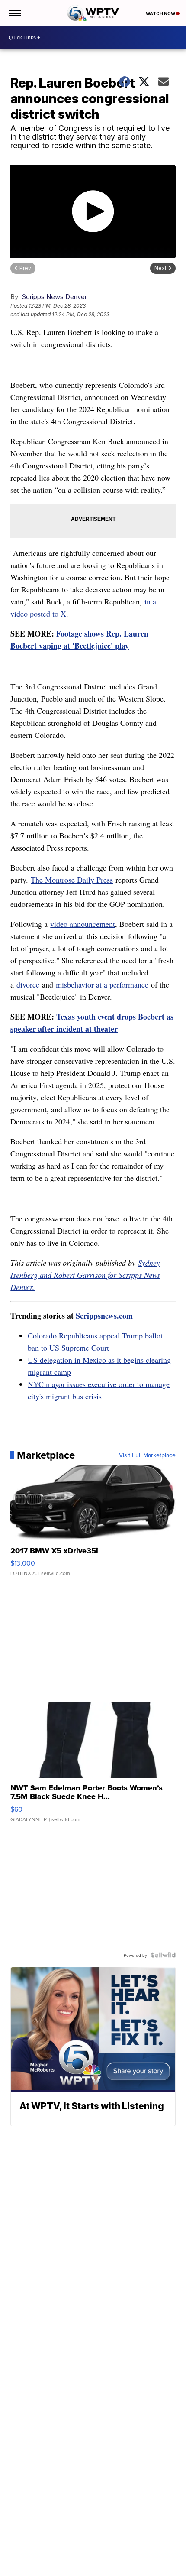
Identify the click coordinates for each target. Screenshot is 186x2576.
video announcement (83, 924)
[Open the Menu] (14, 13)
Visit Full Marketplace (147, 1455)
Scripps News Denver (54, 297)
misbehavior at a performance (102, 984)
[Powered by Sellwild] (163, 1955)
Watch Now (161, 13)
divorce (28, 984)
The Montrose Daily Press (72, 880)
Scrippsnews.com (104, 1316)
